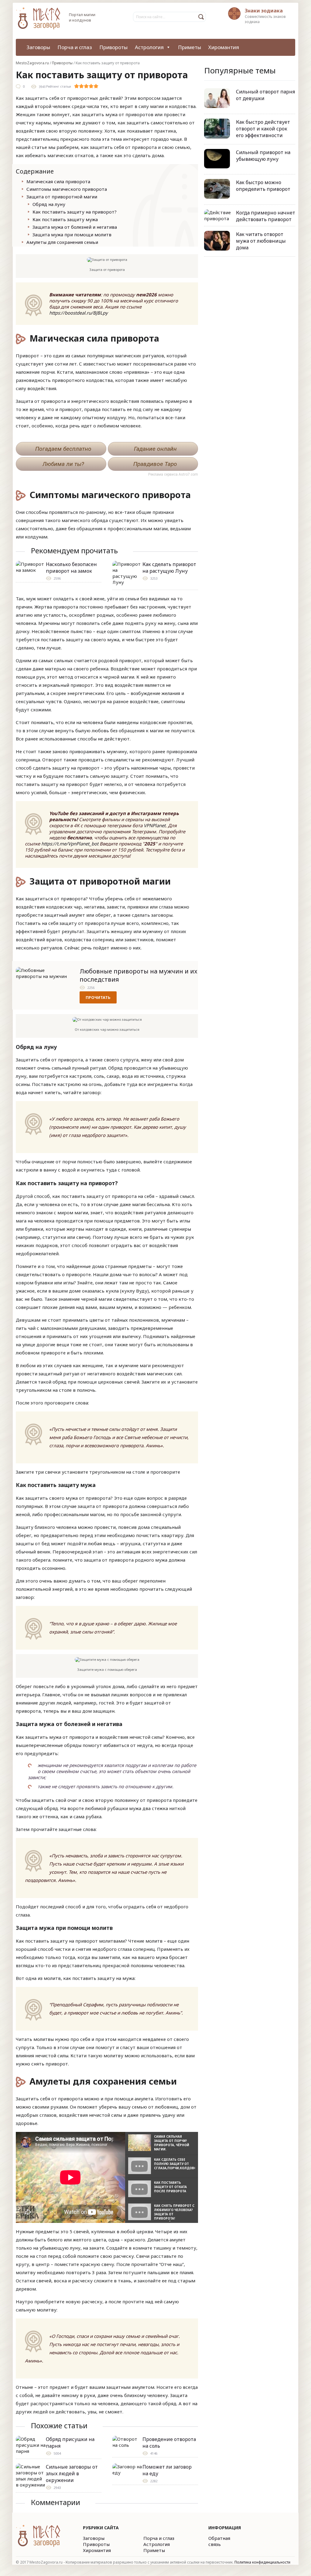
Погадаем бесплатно (63, 449)
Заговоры (38, 47)
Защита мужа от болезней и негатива (75, 227)
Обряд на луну (49, 204)
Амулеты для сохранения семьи (62, 242)
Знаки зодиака (264, 11)
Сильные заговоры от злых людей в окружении (72, 2473)
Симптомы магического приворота (67, 189)
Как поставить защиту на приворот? (75, 212)
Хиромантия (224, 47)
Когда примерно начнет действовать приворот (266, 216)
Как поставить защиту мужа (65, 219)
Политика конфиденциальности (262, 2562)
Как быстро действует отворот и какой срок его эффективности (263, 129)
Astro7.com (188, 474)
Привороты (113, 47)
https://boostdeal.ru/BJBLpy (79, 313)
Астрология (149, 47)
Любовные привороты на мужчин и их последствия (138, 975)
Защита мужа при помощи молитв (72, 234)
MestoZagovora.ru (32, 63)
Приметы (190, 47)
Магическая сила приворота (58, 181)
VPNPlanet (155, 825)
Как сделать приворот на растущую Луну (169, 568)
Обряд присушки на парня (70, 2443)
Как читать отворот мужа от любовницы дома (261, 241)
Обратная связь (219, 2541)
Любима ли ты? (63, 464)
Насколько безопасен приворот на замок (71, 568)
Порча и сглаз (75, 47)
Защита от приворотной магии (62, 197)
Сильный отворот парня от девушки (265, 95)
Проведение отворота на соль (169, 2443)
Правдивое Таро (155, 464)
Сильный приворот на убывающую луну (263, 156)
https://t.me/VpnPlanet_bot (70, 844)
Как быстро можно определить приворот (263, 186)
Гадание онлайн (155, 449)
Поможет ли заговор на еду (167, 2470)
